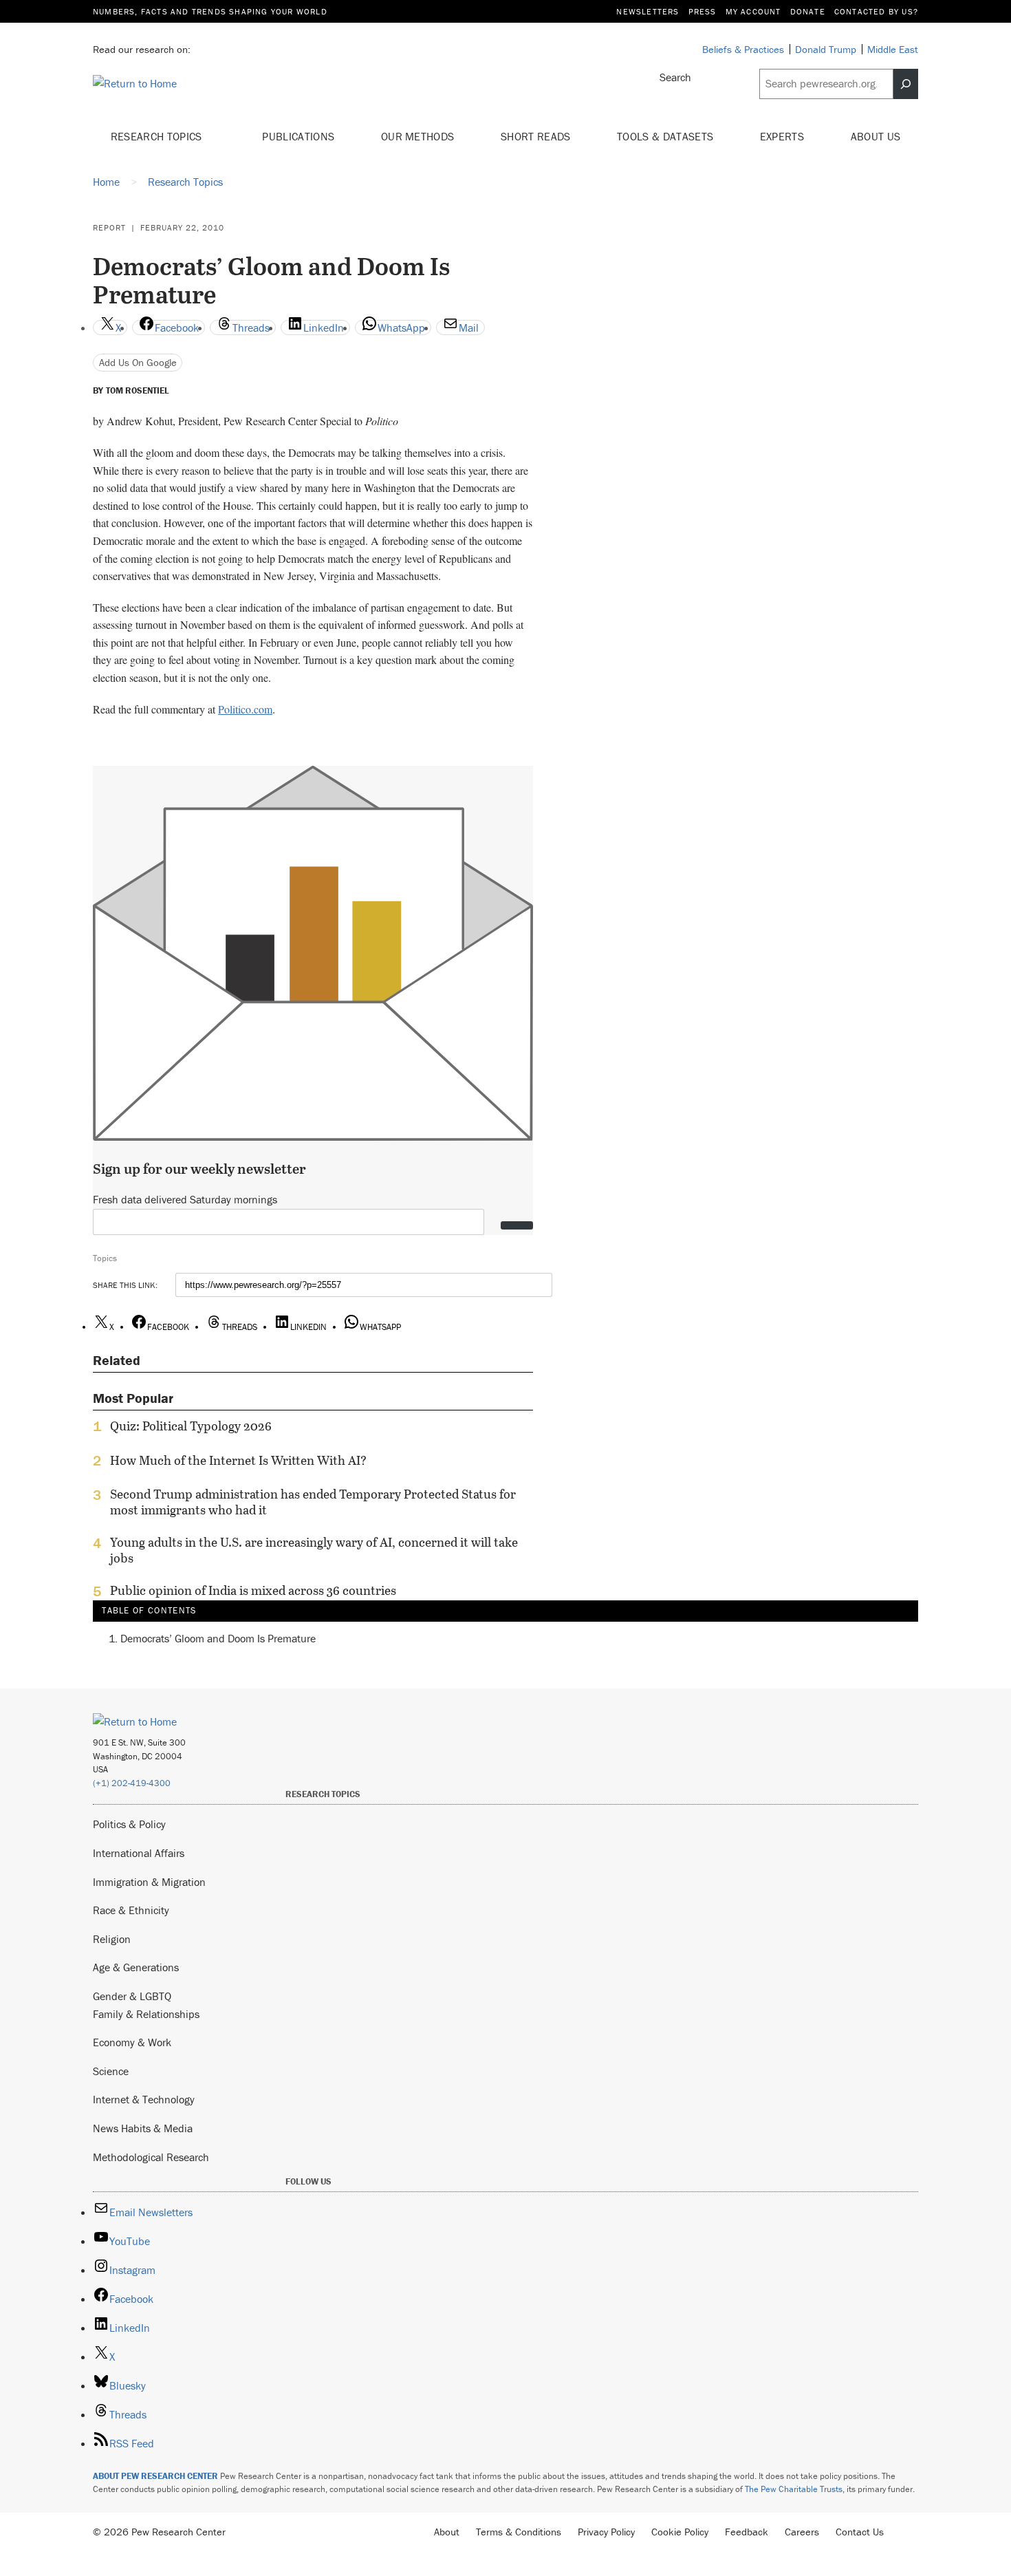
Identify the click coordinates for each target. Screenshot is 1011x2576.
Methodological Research (151, 2157)
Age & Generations (136, 1967)
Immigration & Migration (149, 1882)
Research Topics (158, 136)
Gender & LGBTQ (132, 1996)
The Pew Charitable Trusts (794, 2489)
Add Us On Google (138, 362)
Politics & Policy (129, 1824)
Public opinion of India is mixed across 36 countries (253, 1591)
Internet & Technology (144, 2099)
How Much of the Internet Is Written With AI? (238, 1461)
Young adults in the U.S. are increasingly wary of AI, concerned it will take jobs (314, 1550)
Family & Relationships (146, 2014)
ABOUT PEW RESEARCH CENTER (155, 2476)
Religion (112, 1939)
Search (675, 77)
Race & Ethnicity (131, 1910)
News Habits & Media (143, 2128)
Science (111, 2071)
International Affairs (139, 1853)
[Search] (906, 84)
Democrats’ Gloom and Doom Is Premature (218, 1638)
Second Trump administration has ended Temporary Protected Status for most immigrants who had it (313, 1502)
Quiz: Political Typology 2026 (191, 1426)
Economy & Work (132, 2042)
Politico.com (245, 709)
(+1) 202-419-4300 (132, 1783)
